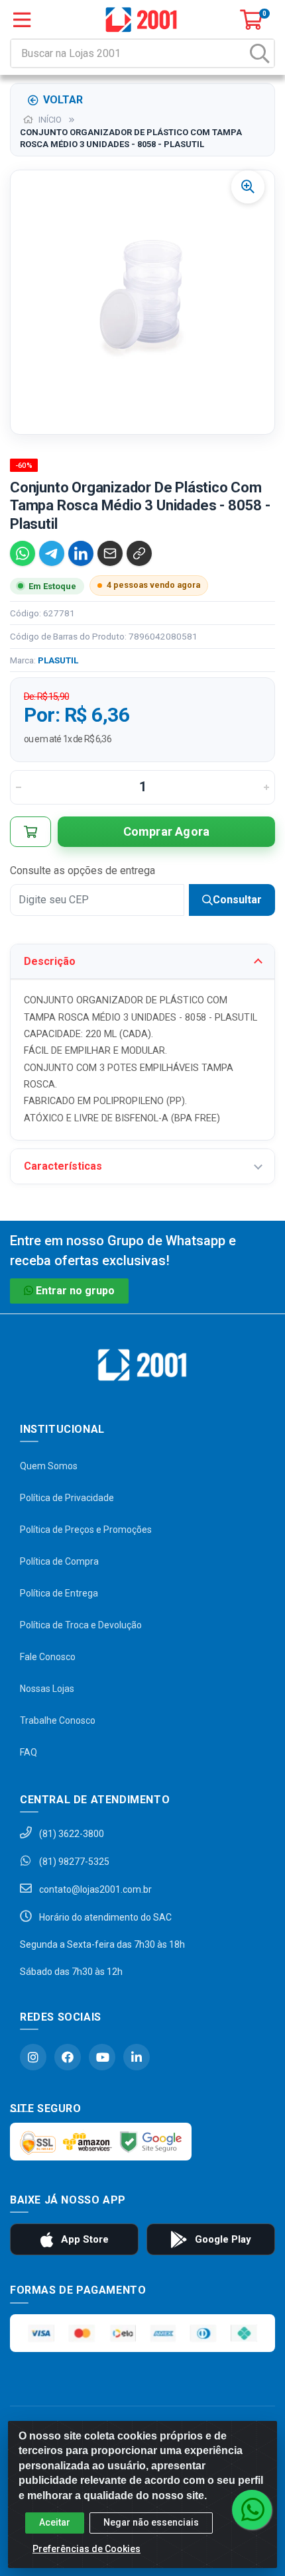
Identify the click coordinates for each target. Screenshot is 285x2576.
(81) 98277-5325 (73, 1862)
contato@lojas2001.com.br (94, 1889)
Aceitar (55, 2522)
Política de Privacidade (67, 1498)
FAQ (28, 1752)
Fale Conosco (48, 1657)
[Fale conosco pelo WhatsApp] (252, 2510)
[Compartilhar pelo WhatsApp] (23, 553)
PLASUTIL (58, 660)
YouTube (102, 2057)
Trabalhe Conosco (58, 1720)
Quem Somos (49, 1466)
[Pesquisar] (260, 53)
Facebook (68, 2057)
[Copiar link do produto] (139, 553)
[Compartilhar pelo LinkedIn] (81, 553)
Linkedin (137, 2057)
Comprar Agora (167, 831)
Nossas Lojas (47, 1689)
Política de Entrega (59, 1593)
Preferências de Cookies (86, 2549)
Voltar (63, 100)
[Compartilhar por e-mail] (110, 553)
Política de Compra (59, 1561)
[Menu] (22, 20)
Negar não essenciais (151, 2522)
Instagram (33, 2057)
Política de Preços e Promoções (86, 1530)
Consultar (237, 900)
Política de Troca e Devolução (81, 1625)
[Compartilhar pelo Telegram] (52, 553)
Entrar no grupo (75, 1291)
